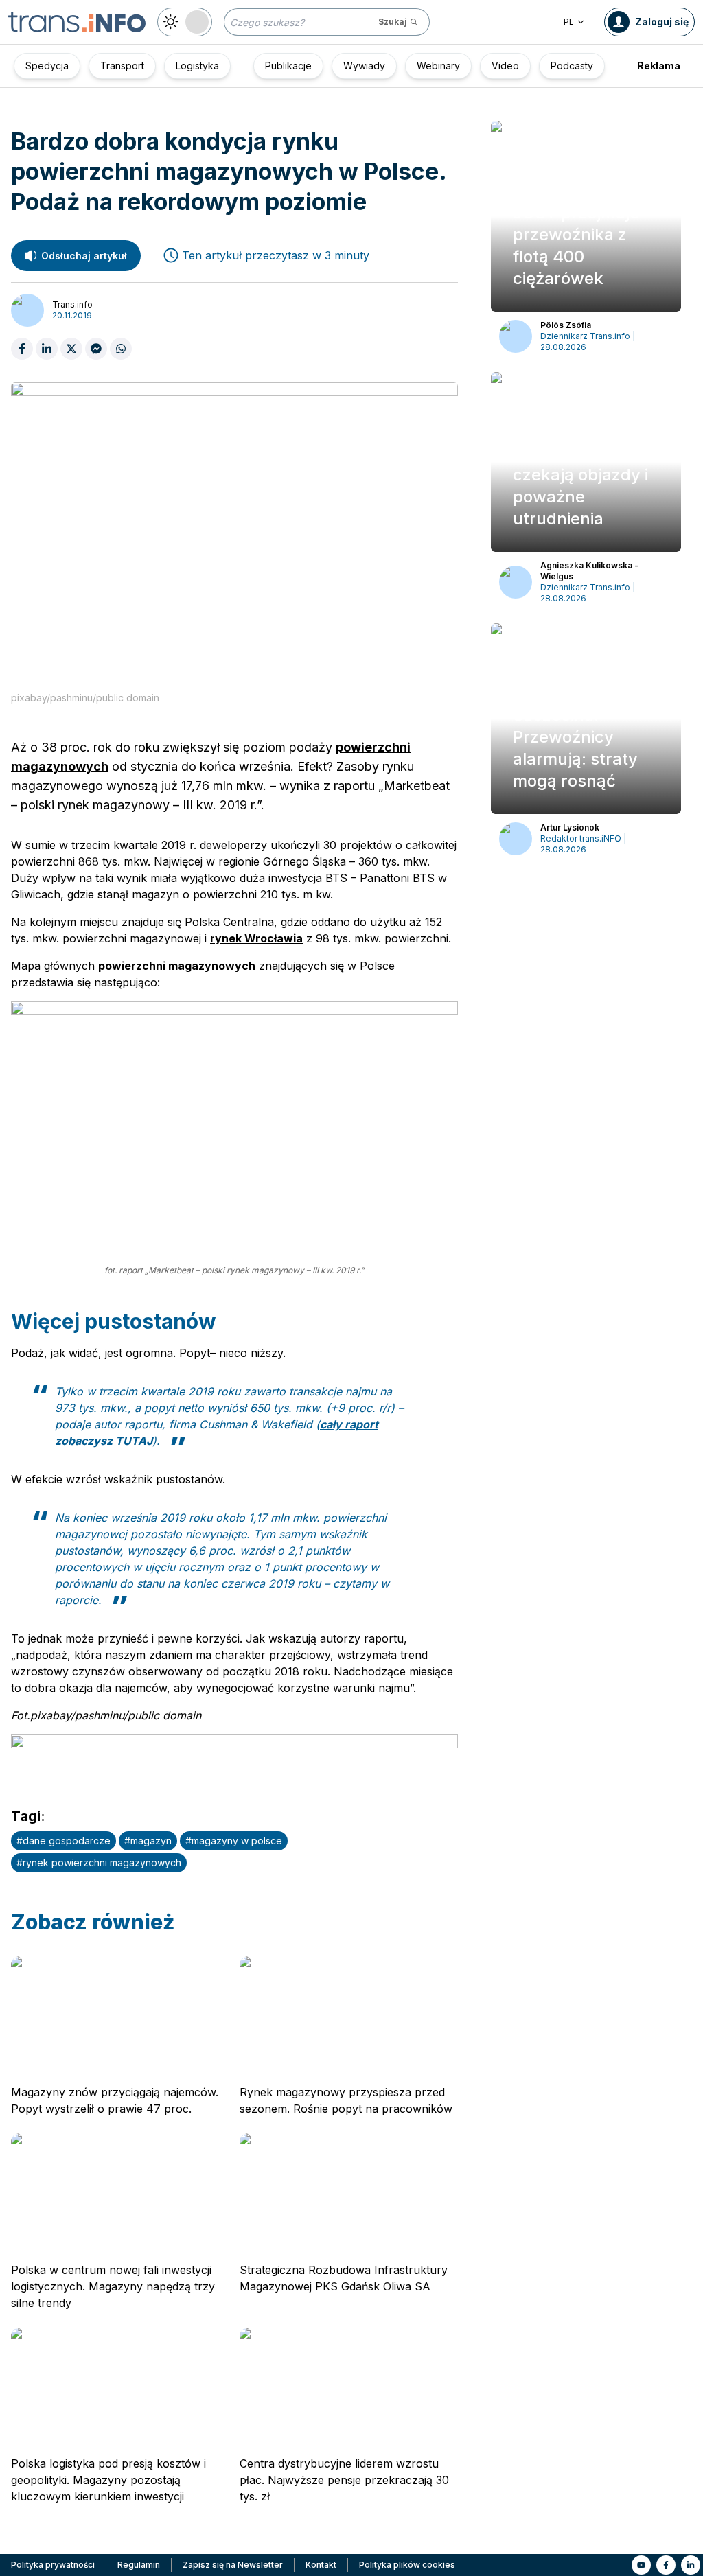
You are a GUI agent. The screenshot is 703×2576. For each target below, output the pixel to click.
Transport (122, 66)
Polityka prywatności (53, 2565)
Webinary (438, 66)
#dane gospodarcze (64, 1841)
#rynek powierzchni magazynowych (99, 1863)
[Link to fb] (666, 2565)
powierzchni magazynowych (177, 966)
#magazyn (148, 1841)
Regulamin (139, 2565)
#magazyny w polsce (234, 1841)
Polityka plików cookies (407, 2565)
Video (505, 66)
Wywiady (364, 66)
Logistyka (197, 66)
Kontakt (321, 2565)
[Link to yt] (641, 2565)
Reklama (659, 66)
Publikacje (288, 66)
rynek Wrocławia (256, 938)
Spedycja (47, 66)
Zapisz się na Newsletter (233, 2565)
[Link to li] (691, 2565)
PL (569, 22)
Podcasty (572, 66)
